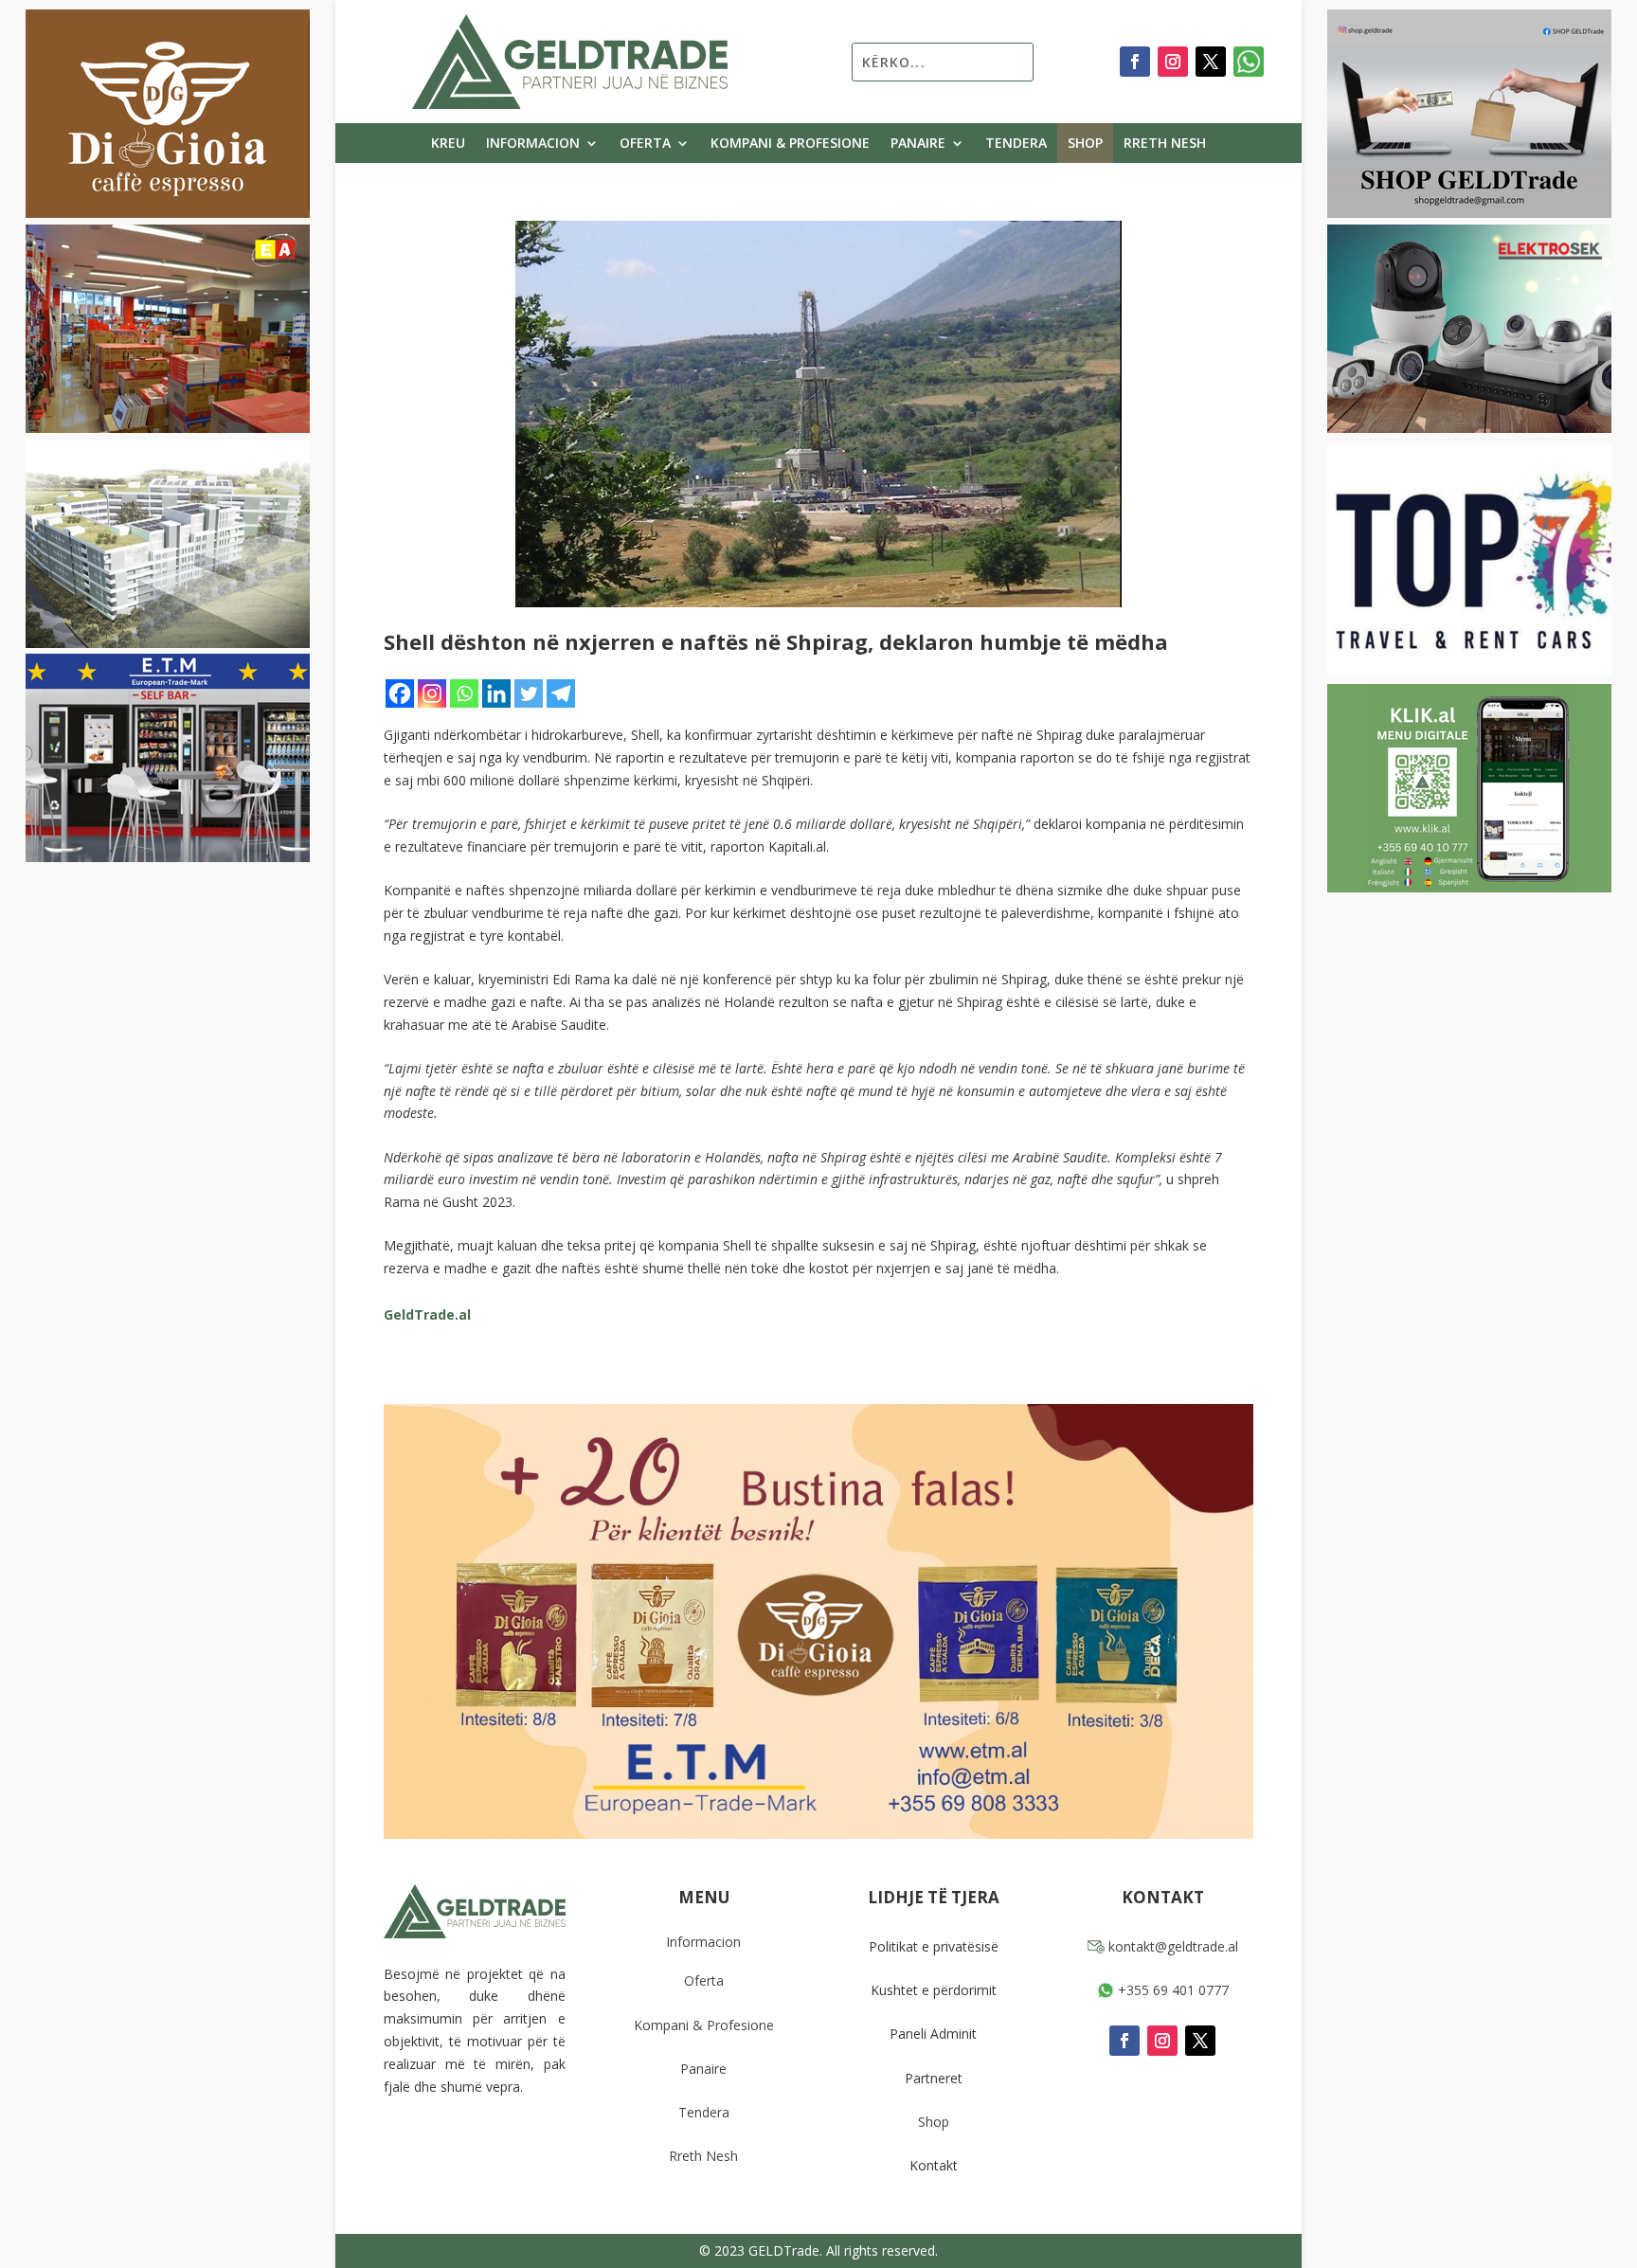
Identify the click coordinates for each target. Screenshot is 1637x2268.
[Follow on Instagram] (1173, 62)
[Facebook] (400, 693)
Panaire (918, 144)
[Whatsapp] (464, 693)
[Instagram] (432, 693)
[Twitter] (529, 693)
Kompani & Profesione (790, 144)
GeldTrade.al (427, 1314)
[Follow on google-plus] (1249, 62)
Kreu (448, 144)
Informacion (533, 144)
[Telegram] (561, 693)
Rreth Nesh (1165, 144)
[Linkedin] (496, 693)
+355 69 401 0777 (1171, 1990)
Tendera (1016, 144)
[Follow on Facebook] (1135, 62)
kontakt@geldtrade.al (1171, 1946)
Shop (1085, 144)
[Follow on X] (1211, 62)
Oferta (645, 144)
